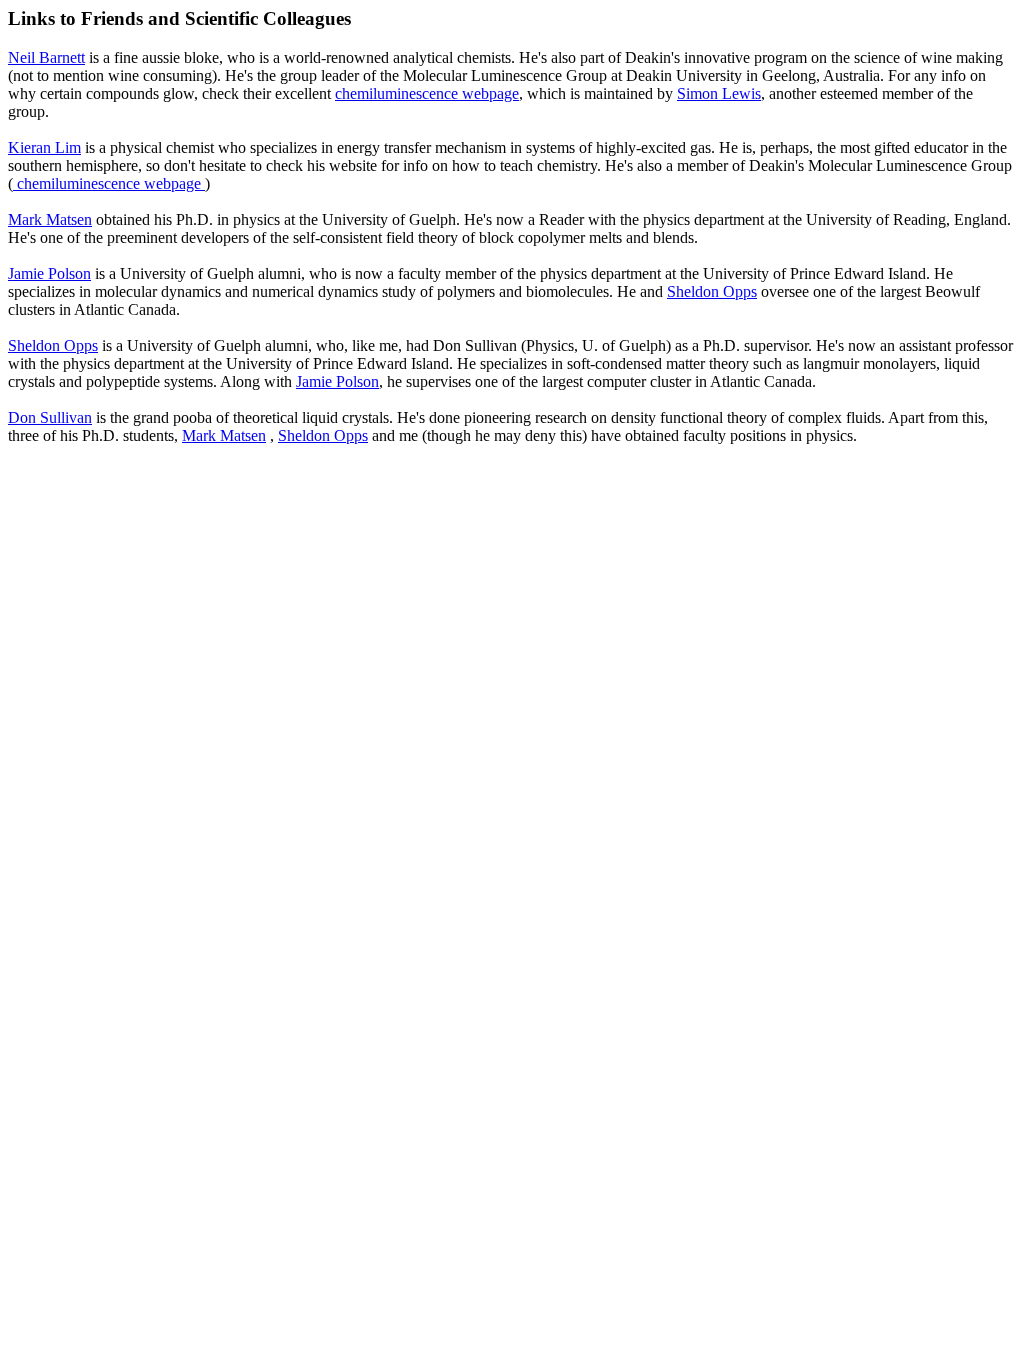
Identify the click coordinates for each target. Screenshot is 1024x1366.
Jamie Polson (49, 273)
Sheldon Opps (712, 291)
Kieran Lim (44, 147)
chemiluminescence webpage (427, 93)
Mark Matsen (50, 219)
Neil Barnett (46, 57)
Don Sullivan (50, 417)
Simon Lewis (719, 93)
